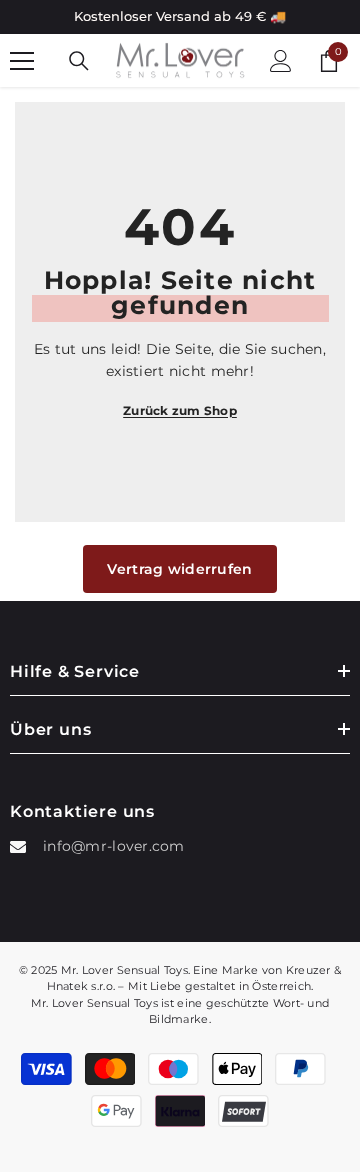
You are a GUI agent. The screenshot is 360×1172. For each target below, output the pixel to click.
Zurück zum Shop (180, 410)
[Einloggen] (281, 61)
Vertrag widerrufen (179, 569)
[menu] (22, 61)
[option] (180, 17)
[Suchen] (79, 61)
